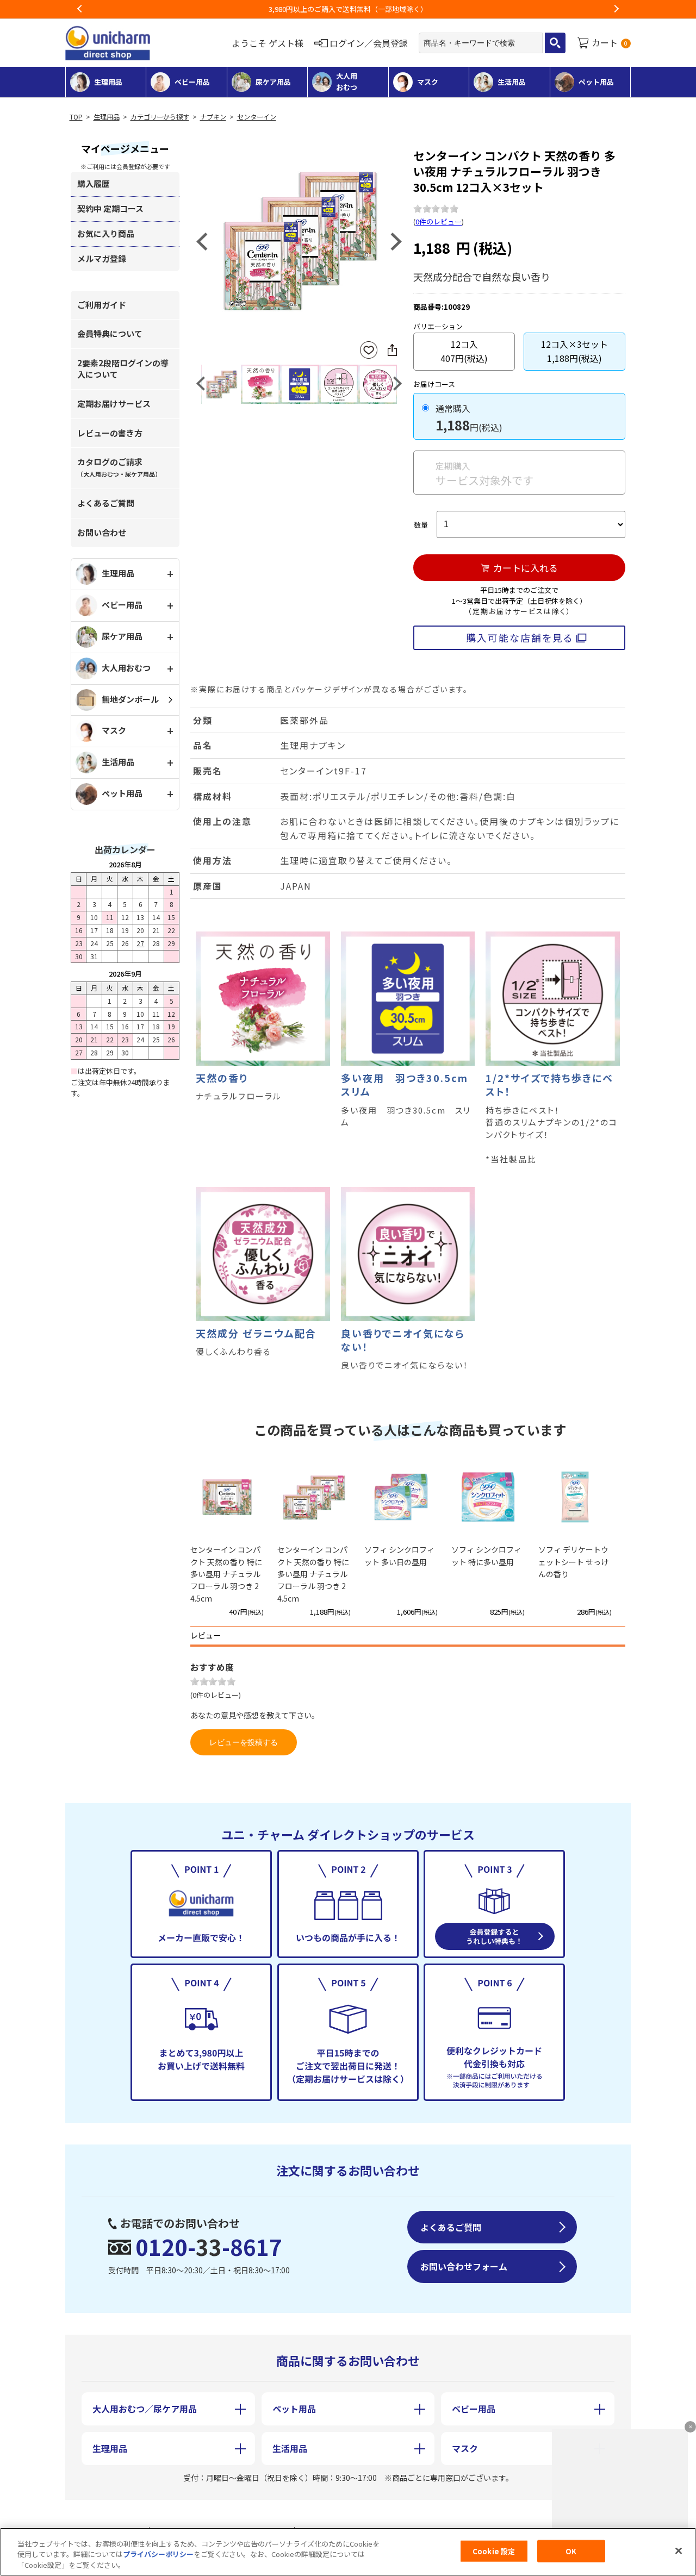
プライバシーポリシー (158, 2555)
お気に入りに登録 (369, 350)
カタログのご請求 (119, 467)
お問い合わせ (102, 532)
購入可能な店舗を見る (520, 637)
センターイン (257, 117)
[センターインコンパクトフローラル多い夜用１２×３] (299, 240)
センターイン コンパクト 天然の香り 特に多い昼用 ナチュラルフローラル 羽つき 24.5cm (226, 1574)
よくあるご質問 (106, 503)
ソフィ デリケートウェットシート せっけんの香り (573, 1562)
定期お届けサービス (114, 404)
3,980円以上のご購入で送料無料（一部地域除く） (348, 9)
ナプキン (213, 117)
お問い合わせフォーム (464, 2266)
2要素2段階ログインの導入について (123, 368)
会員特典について (110, 333)
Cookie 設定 (494, 2551)
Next (616, 9)
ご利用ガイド (102, 305)
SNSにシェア (392, 350)
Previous (80, 9)
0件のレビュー (439, 221)
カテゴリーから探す (160, 117)
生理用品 (107, 117)
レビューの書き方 (110, 433)
